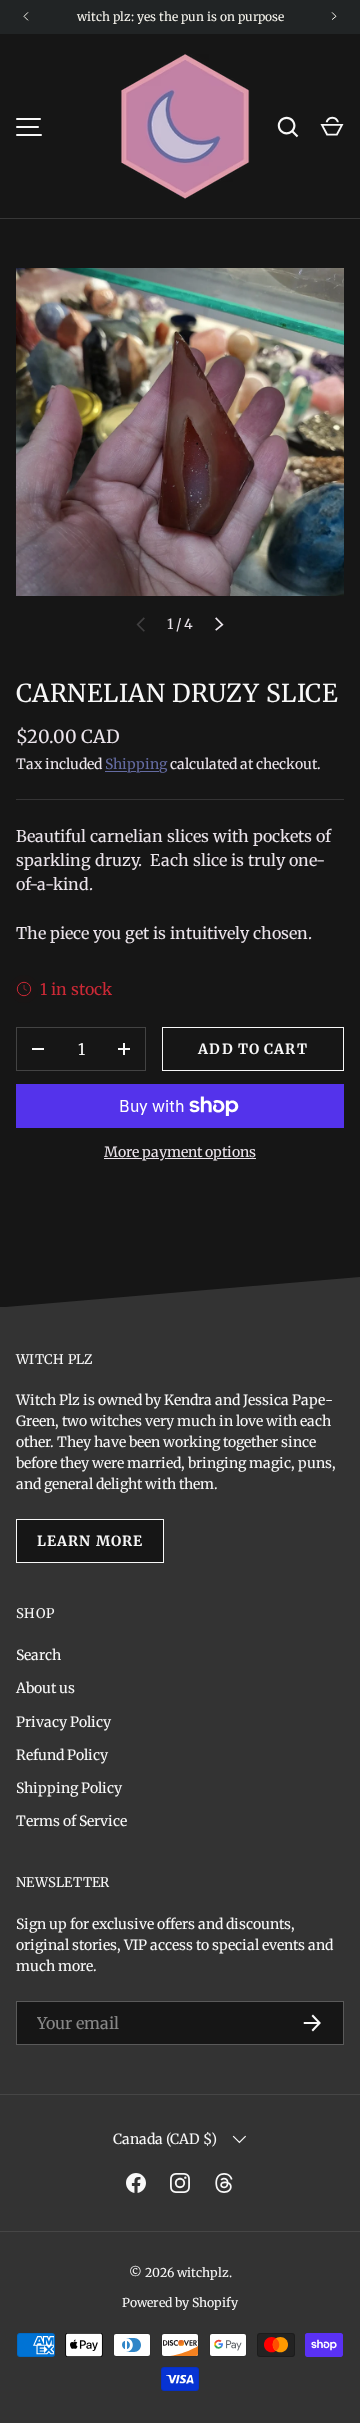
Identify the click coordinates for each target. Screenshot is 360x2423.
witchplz (203, 2272)
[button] (332, 127)
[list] (180, 432)
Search (38, 1655)
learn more (90, 1541)
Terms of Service (71, 1821)
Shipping (136, 764)
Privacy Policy (63, 1722)
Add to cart (252, 1049)
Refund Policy (62, 1755)
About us (45, 1688)
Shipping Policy (69, 1788)
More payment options (180, 1152)
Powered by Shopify (180, 2302)
